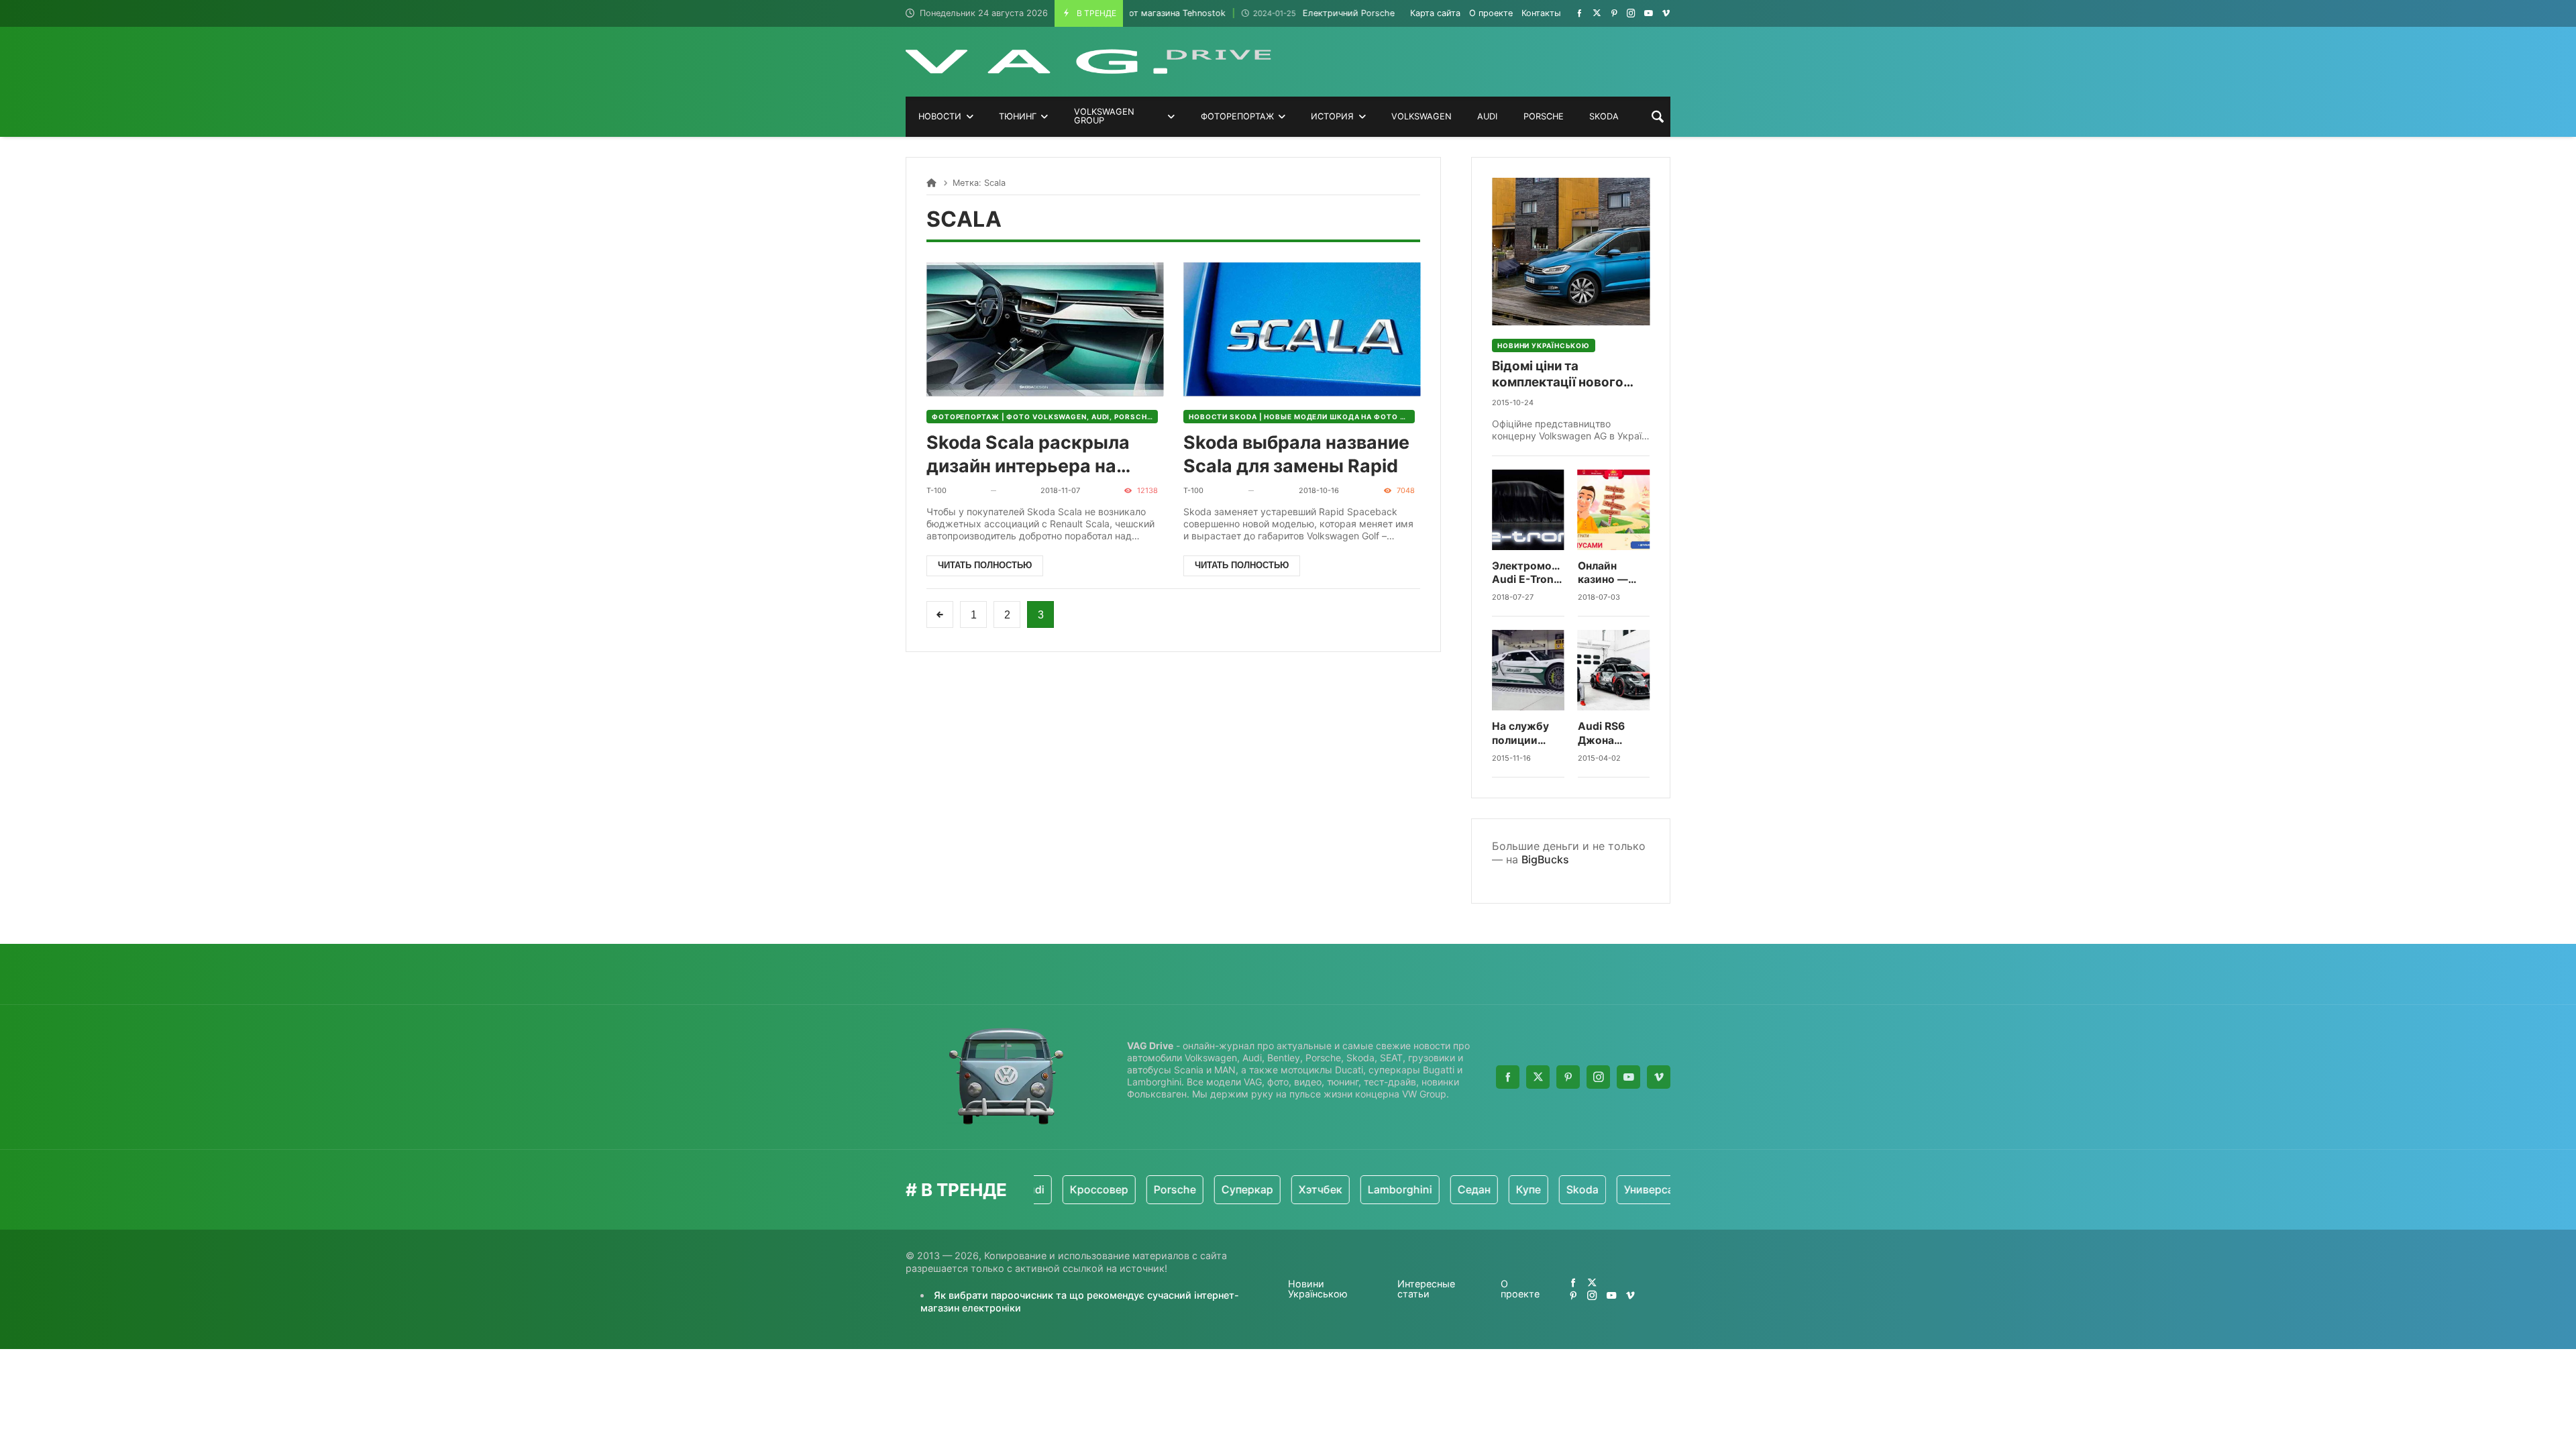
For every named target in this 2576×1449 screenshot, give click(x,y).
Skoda (1504, 1189)
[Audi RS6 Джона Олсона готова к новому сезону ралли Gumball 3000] (1614, 670)
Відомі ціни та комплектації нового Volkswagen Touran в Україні (1559, 375)
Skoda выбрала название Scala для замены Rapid (1296, 454)
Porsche (1096, 1189)
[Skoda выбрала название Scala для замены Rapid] (1302, 329)
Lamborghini (1322, 1189)
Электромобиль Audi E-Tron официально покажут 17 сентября (1528, 573)
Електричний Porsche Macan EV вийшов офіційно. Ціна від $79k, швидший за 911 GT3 (1371, 13)
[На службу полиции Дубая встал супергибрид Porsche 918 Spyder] (1528, 670)
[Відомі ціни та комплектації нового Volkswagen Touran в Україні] (1571, 252)
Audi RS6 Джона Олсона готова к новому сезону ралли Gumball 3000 (1613, 734)
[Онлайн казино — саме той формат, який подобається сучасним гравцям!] (1614, 510)
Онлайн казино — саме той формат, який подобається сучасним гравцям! (1614, 573)
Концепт (1649, 1189)
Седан (1396, 1189)
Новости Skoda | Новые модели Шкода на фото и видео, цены (1302, 417)
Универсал (1574, 1189)
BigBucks (1545, 859)
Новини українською (1544, 345)
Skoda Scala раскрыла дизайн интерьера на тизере (1028, 454)
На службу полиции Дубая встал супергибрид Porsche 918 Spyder (1526, 734)
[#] (1579, 13)
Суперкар (1169, 1189)
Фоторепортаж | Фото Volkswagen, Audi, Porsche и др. (1045, 417)
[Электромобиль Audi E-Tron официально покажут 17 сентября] (1528, 510)
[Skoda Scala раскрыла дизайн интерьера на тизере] (1045, 329)
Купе (1450, 1189)
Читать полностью (985, 565)
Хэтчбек (1242, 1189)
